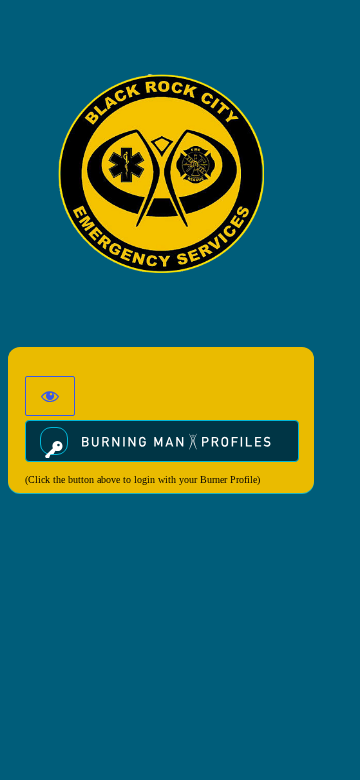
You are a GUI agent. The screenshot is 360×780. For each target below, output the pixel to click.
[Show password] (50, 396)
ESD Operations (161, 173)
